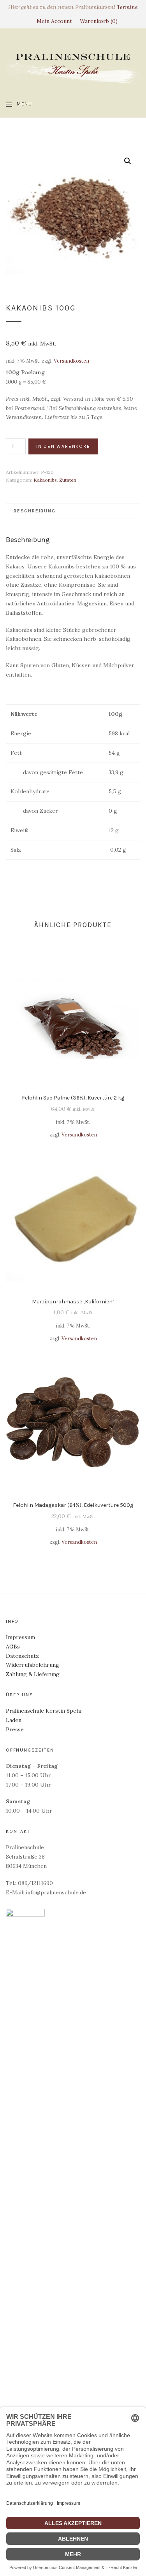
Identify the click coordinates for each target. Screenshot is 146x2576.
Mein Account (54, 21)
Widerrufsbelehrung (33, 1665)
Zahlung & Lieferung (33, 1674)
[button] (128, 161)
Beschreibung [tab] (35, 511)
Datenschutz (22, 1656)
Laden (14, 1720)
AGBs (13, 1647)
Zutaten (68, 480)
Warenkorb (98, 21)
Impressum (20, 1637)
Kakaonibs (45, 480)
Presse (15, 1729)
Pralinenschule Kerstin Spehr (44, 1711)
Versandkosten (71, 361)
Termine (127, 7)
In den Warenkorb (63, 446)
